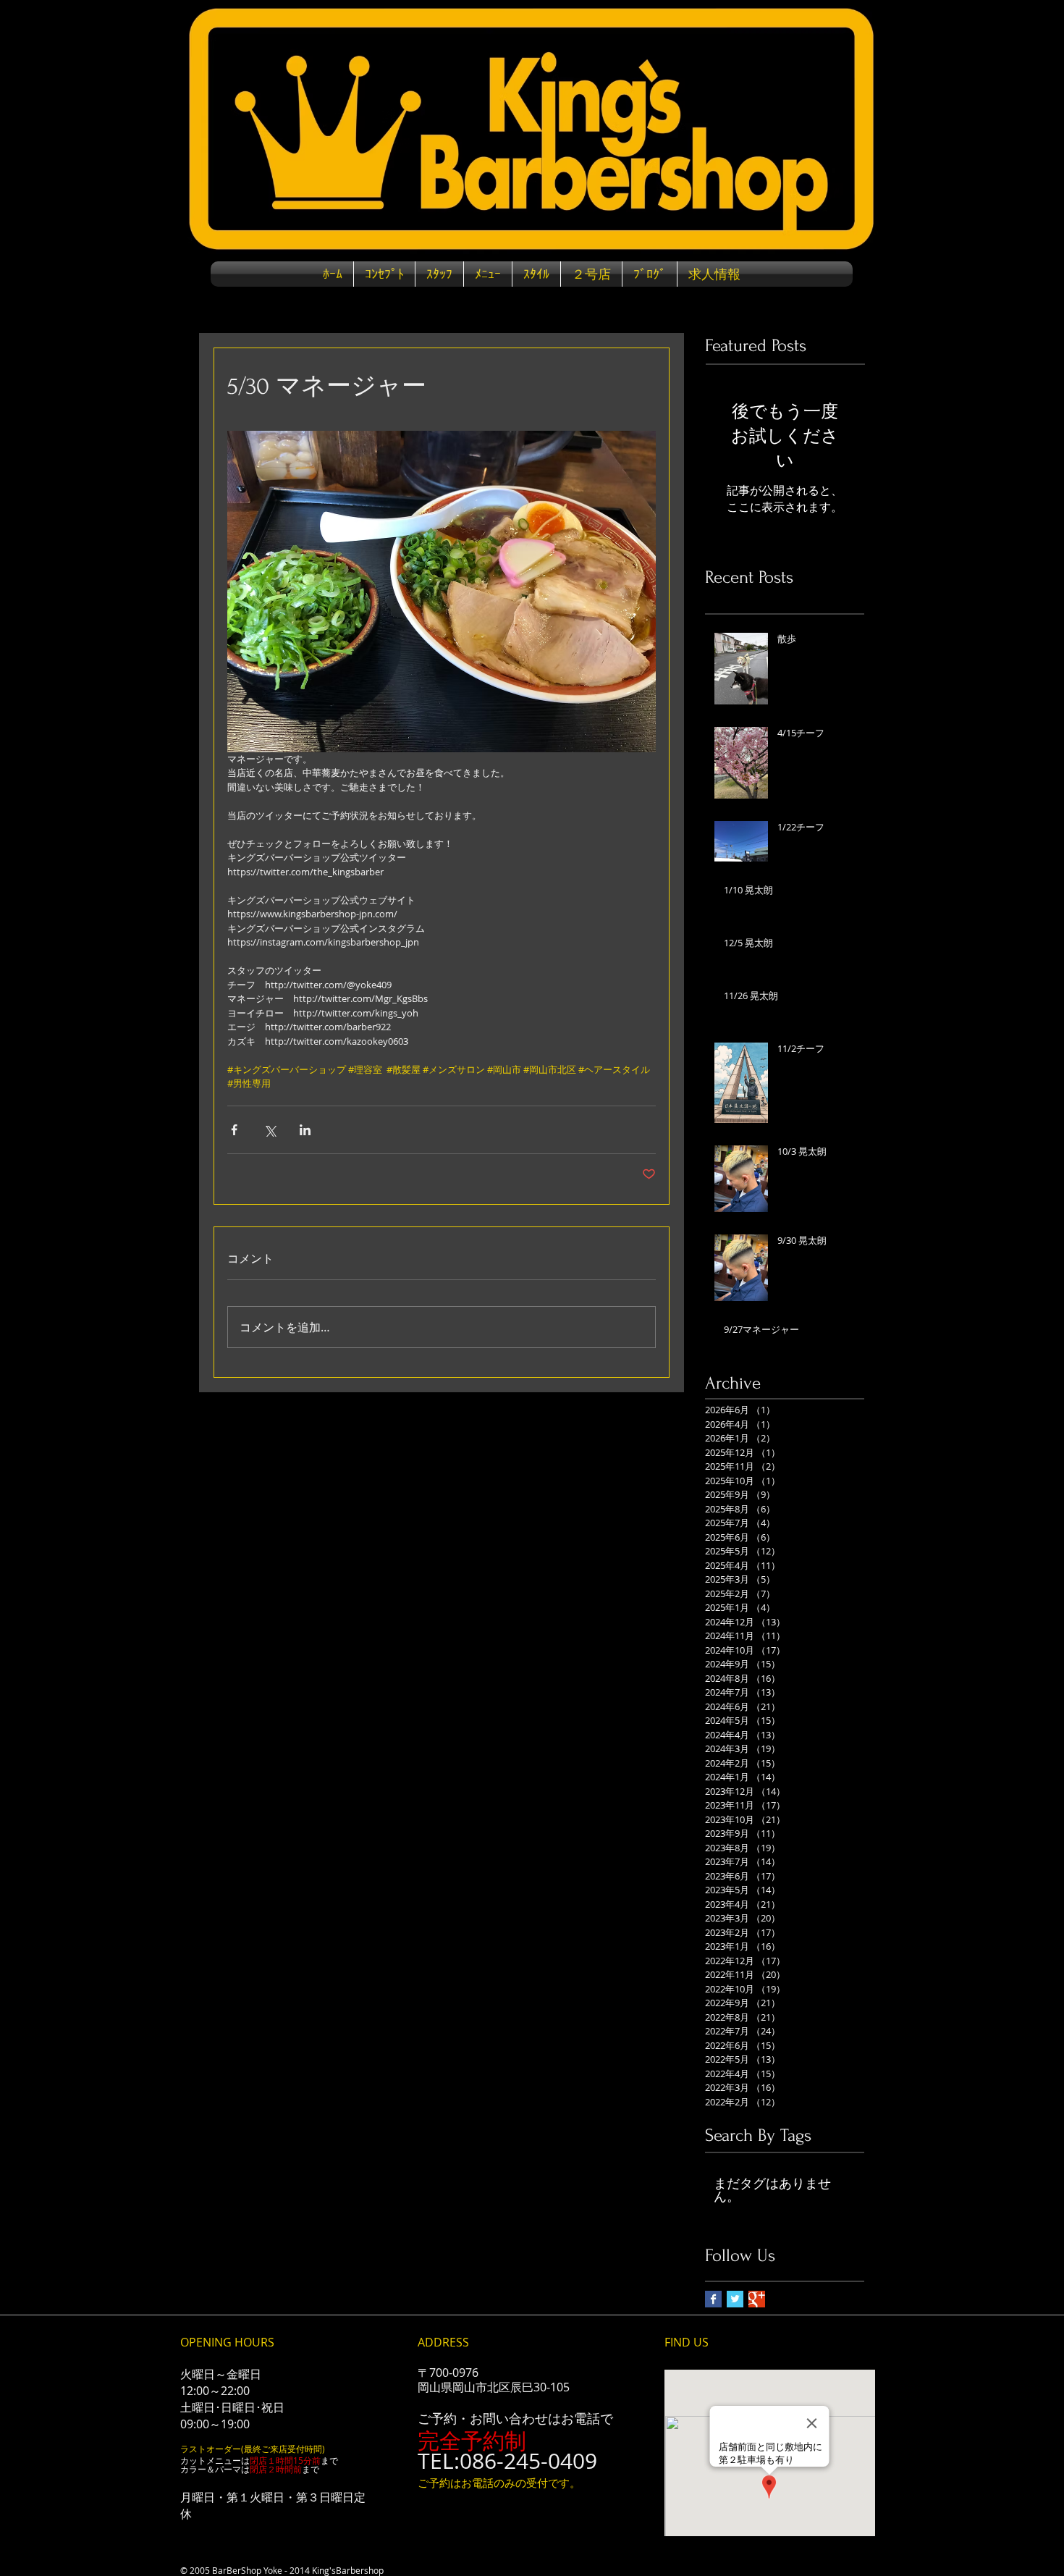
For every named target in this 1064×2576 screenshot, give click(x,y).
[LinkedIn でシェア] (305, 1130)
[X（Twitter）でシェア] (270, 1130)
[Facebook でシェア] (234, 1130)
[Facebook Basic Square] (713, 2299)
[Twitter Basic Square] (735, 2299)
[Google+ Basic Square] (757, 2299)
